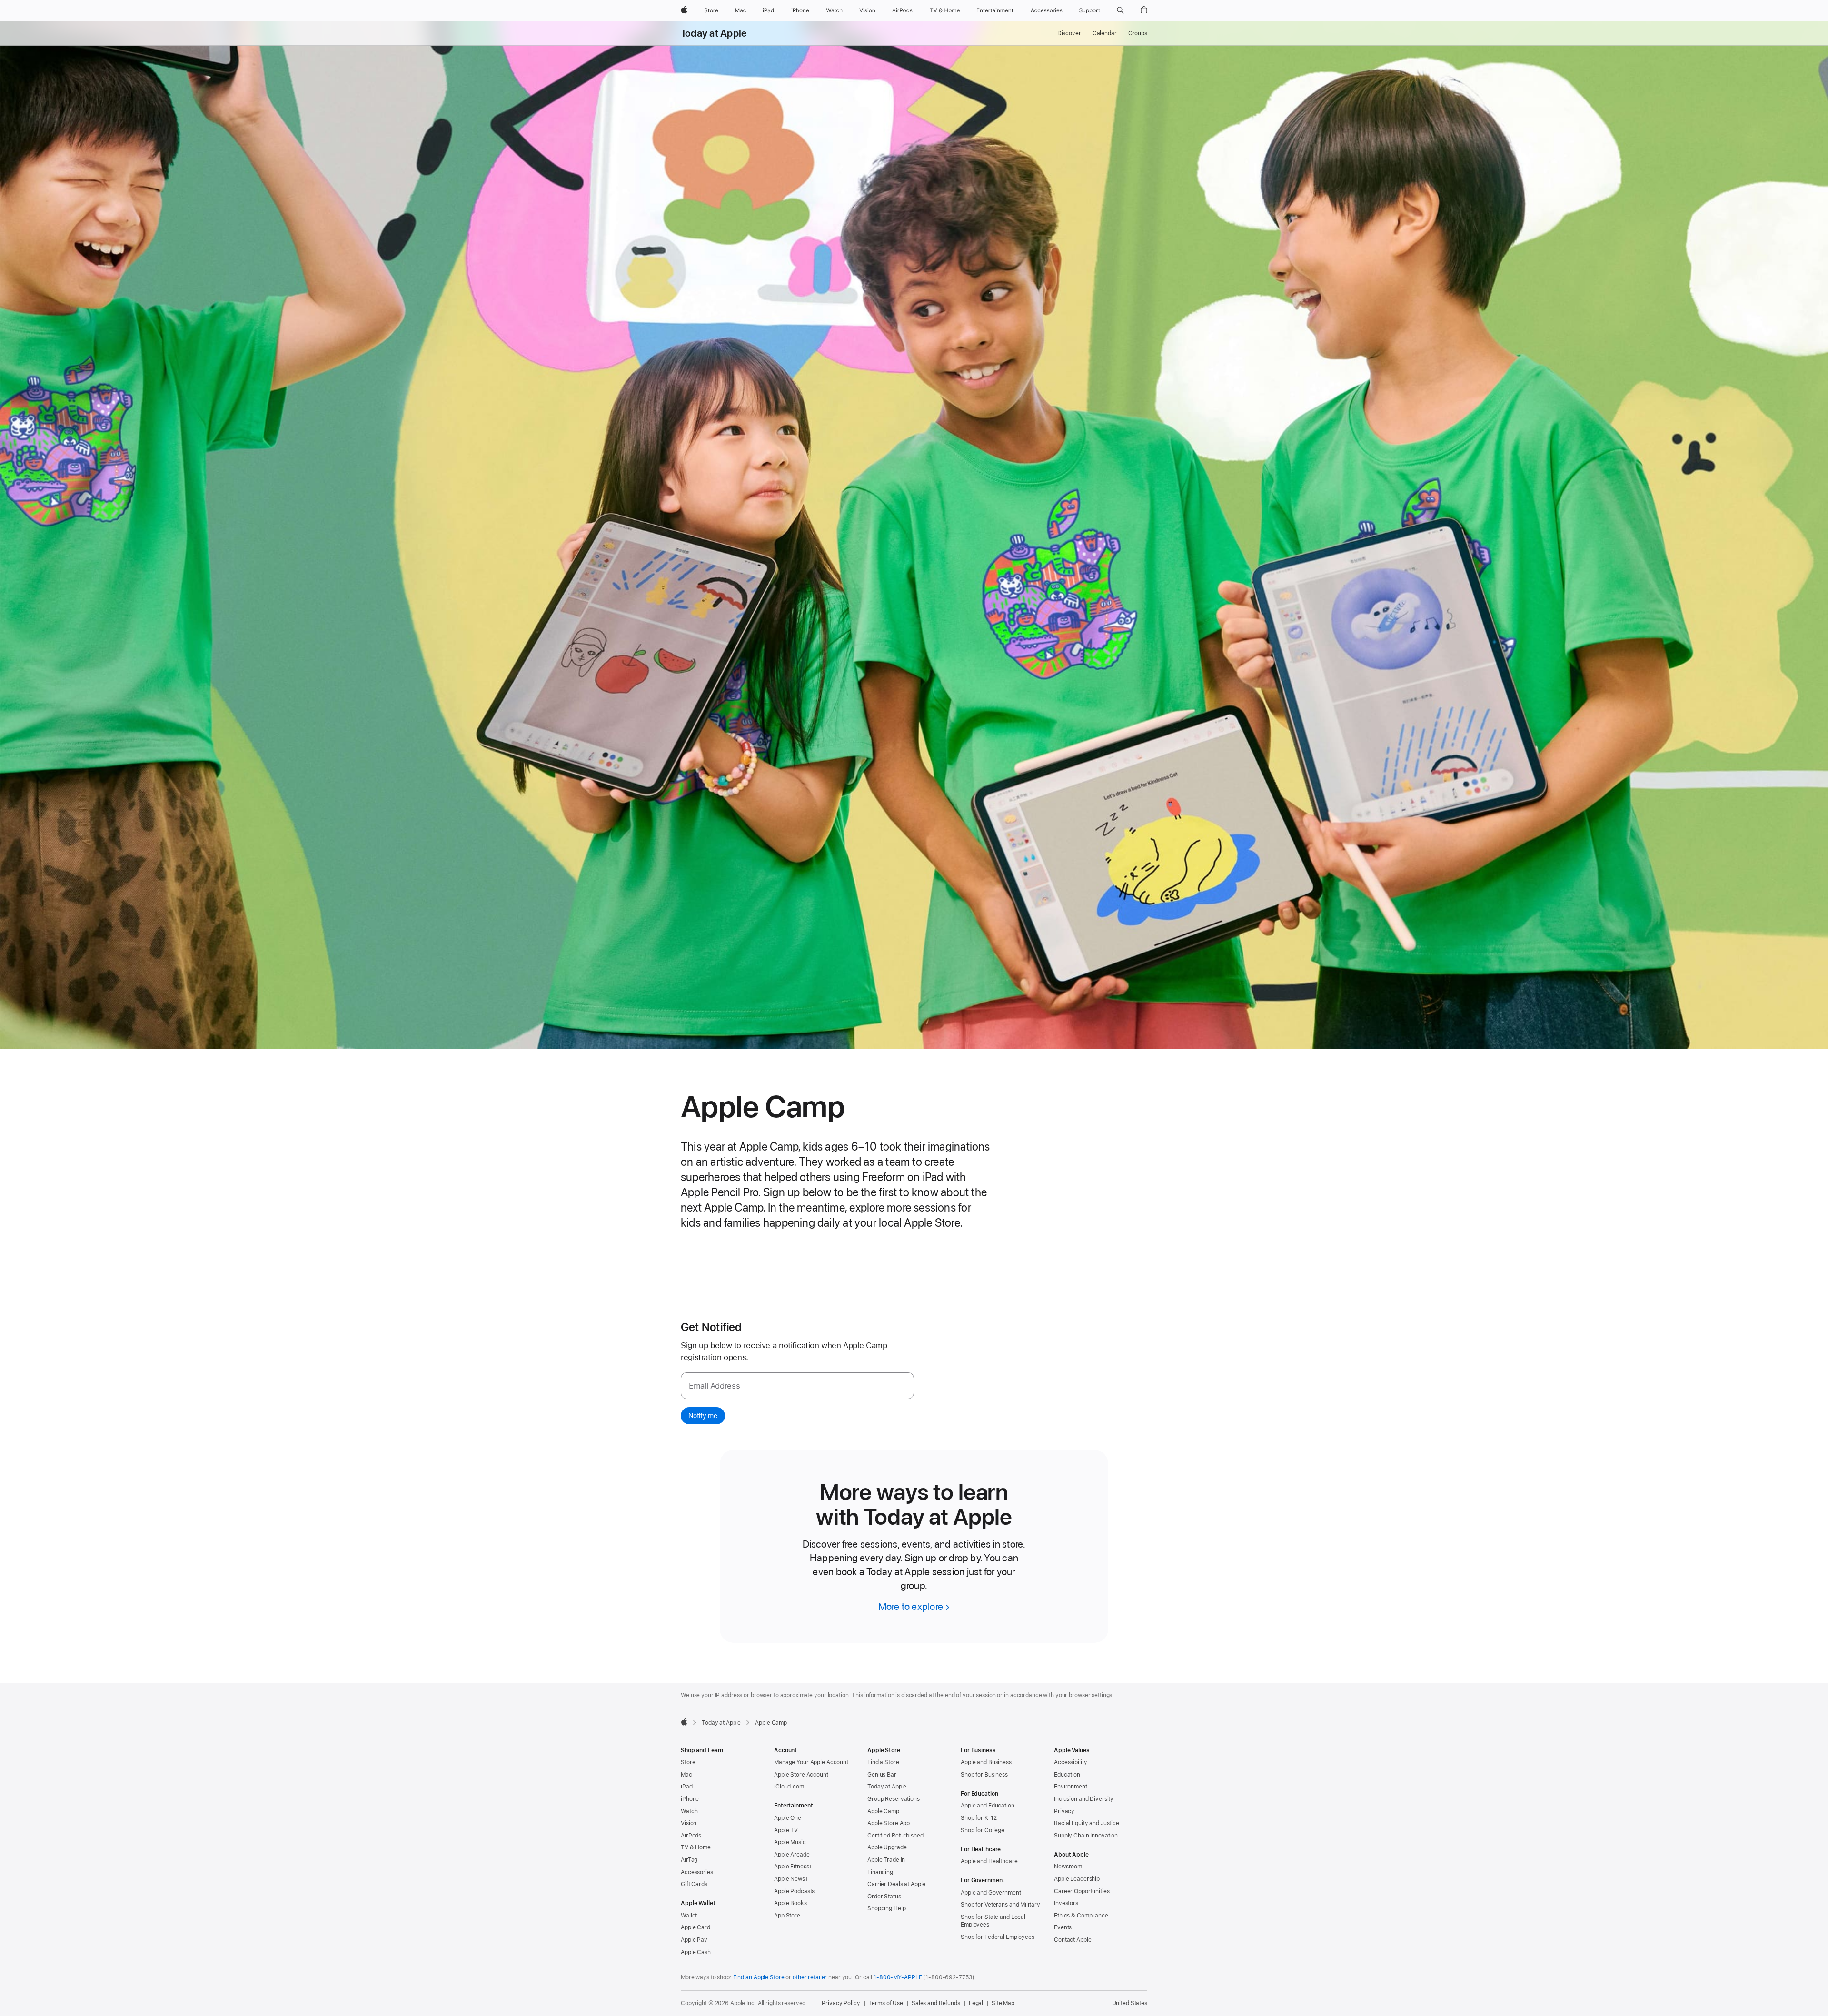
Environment (1071, 1787)
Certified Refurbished (895, 1836)
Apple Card (695, 1927)
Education (1067, 1775)
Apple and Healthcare (989, 1861)
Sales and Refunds (936, 2003)
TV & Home (696, 1847)
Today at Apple (714, 33)
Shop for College (983, 1830)
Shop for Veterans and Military (1000, 1905)
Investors (1066, 1903)
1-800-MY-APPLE (898, 1977)
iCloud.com (789, 1787)
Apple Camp (883, 1811)
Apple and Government (991, 1893)
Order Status (884, 1897)
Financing (880, 1872)
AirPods (691, 1836)
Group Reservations (894, 1799)
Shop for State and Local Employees (993, 1921)
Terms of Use (886, 2003)
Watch (689, 1811)
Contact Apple (1073, 1940)
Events (1063, 1927)
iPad (687, 1787)
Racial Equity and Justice (1087, 1823)
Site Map (1003, 2003)
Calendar (1105, 33)
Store (688, 1762)
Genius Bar (882, 1775)
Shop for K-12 (979, 1818)
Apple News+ (791, 1879)
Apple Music (790, 1842)
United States (1130, 2003)
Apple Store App (889, 1823)
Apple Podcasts (794, 1891)
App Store (787, 1916)
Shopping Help (886, 1908)
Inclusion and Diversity (1084, 1799)
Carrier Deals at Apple (896, 1884)
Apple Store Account (801, 1775)
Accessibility (1070, 1762)
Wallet (689, 1916)
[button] (1120, 10)
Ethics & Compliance (1081, 1916)
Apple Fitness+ (793, 1867)
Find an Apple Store (759, 1977)
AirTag (689, 1860)
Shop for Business (984, 1775)
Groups (1138, 33)
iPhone (690, 1799)
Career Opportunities (1082, 1891)
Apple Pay (694, 1940)
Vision (689, 1823)
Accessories (697, 1872)
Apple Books (790, 1903)
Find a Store (883, 1762)
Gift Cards (694, 1884)
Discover (1069, 33)
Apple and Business (986, 1762)
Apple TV (786, 1830)
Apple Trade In (886, 1860)
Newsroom (1068, 1867)
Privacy (1064, 1811)
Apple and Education (988, 1806)
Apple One (788, 1818)
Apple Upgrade (887, 1847)
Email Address (714, 1386)
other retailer (810, 1977)
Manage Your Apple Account (811, 1762)
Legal (976, 2003)
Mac (686, 1775)
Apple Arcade (792, 1855)
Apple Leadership (1077, 1879)
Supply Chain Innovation (1086, 1836)
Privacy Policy (841, 2003)
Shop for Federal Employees (998, 1937)
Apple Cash (696, 1952)
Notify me (703, 1416)
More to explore (911, 1606)
